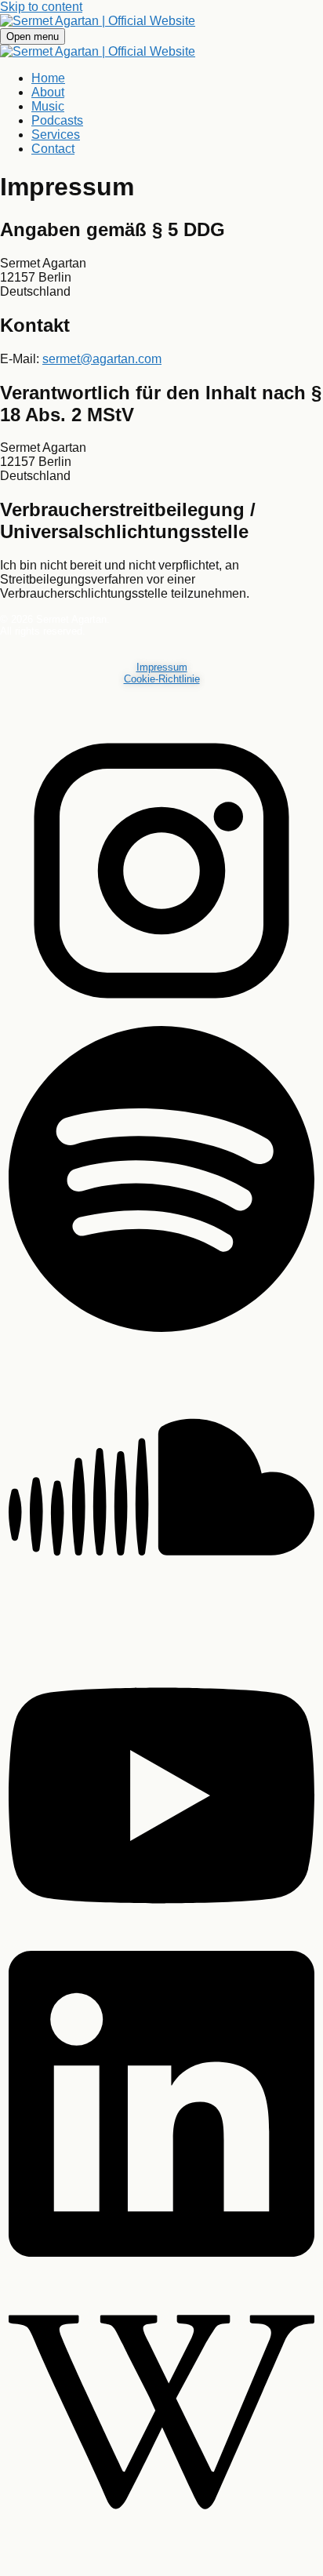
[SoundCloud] (161, 1637)
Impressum (162, 667)
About (48, 92)
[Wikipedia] (161, 2561)
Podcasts (57, 120)
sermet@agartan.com (102, 359)
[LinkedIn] (161, 2253)
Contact (53, 149)
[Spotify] (161, 1328)
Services (56, 135)
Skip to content (41, 7)
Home (48, 78)
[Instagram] (161, 1020)
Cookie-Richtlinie (162, 679)
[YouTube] (161, 1945)
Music (48, 106)
